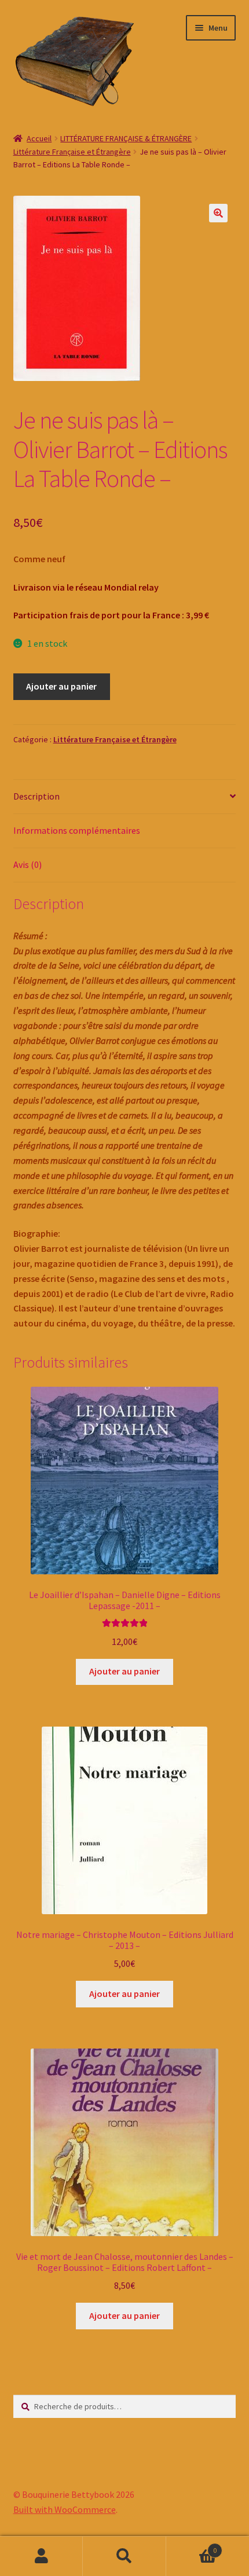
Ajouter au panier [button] (124, 1671)
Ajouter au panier (61, 686)
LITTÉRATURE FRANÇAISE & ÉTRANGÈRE (126, 138)
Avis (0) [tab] (28, 864)
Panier (192, 2546)
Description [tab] (36, 796)
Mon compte (41, 2556)
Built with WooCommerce (65, 2509)
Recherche (124, 2556)
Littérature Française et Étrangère (72, 152)
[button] (218, 213)
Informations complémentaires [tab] (77, 830)
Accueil (39, 138)
